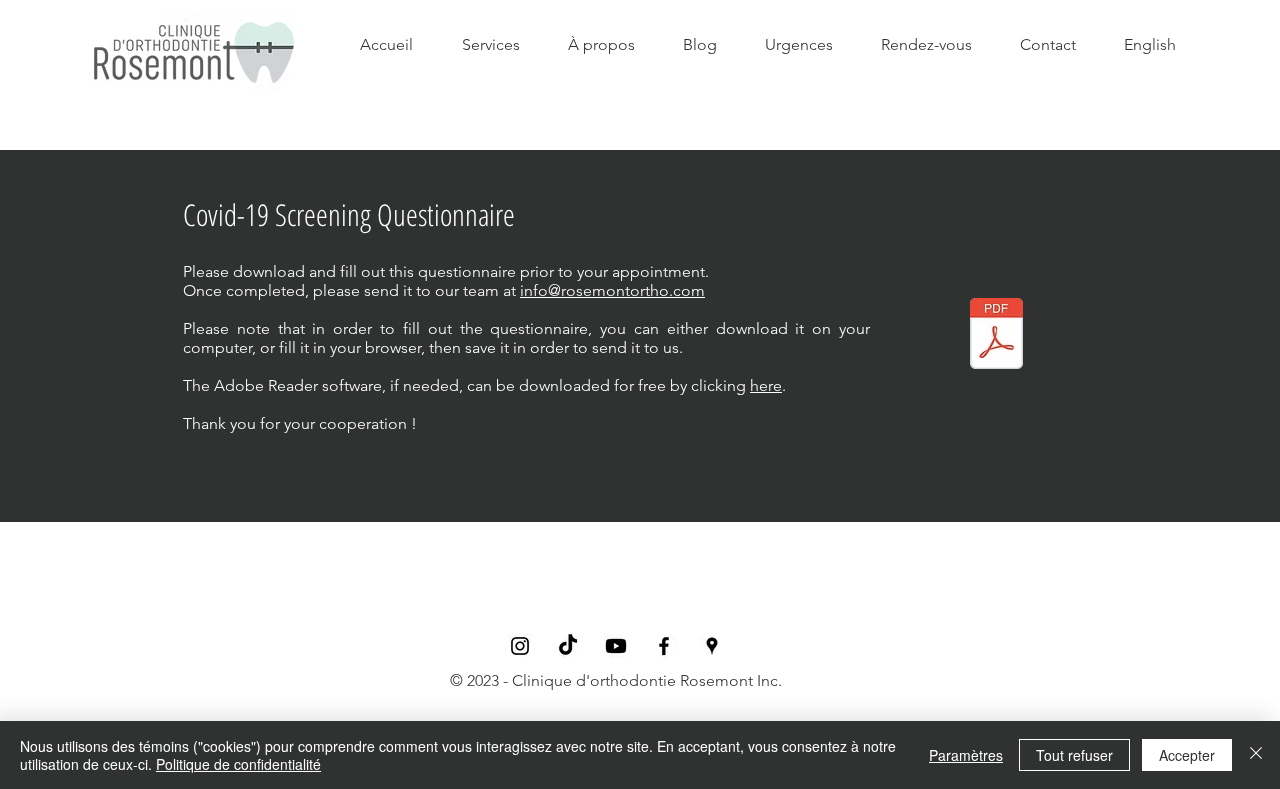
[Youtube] (616, 646)
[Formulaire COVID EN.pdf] (996, 336)
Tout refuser (1074, 755)
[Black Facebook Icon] (664, 646)
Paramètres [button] (966, 755)
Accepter (1187, 755)
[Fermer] (1256, 755)
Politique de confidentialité (238, 764)
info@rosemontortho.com (612, 290)
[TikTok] (568, 646)
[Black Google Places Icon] (712, 646)
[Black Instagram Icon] (520, 646)
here (766, 385)
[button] (601, 45)
